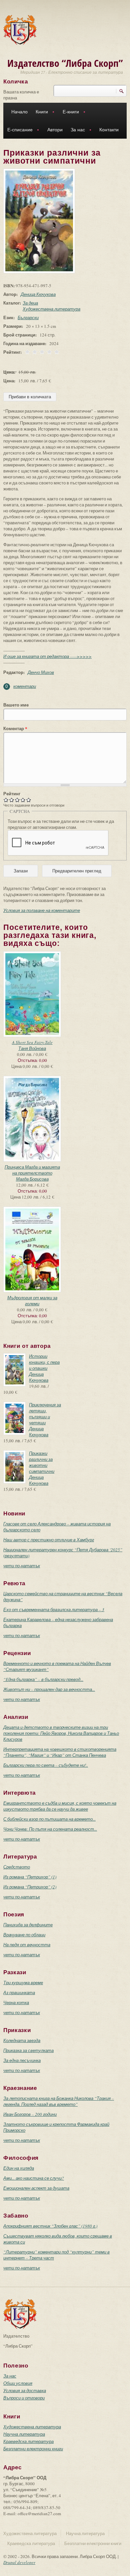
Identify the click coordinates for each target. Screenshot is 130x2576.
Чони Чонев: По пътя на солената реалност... (50, 1829)
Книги (40, 113)
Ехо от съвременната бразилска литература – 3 (54, 1610)
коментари (25, 686)
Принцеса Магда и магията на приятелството (32, 1170)
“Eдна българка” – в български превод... (43, 1679)
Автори (55, 130)
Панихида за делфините (28, 1925)
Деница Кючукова (38, 294)
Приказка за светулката (28, 2050)
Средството (17, 1867)
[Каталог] (20, 29)
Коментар (15, 728)
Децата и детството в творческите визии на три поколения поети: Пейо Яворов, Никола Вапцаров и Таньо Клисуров (61, 1733)
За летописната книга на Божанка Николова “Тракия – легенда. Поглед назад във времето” (59, 2101)
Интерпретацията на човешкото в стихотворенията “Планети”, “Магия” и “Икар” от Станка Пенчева (60, 1752)
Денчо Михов (41, 672)
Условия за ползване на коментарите (42, 910)
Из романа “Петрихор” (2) (30, 1887)
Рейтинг (12, 794)
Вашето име (16, 705)
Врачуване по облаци (24, 1935)
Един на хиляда (19, 2168)
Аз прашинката (19, 1993)
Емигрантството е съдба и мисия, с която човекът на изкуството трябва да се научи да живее (60, 1806)
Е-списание (18, 130)
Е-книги (69, 113)
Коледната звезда (22, 2040)
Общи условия (18, 2383)
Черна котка (16, 2002)
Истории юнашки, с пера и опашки (44, 1362)
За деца (30, 303)
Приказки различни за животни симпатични (42, 1462)
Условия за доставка (25, 2390)
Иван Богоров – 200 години (30, 2114)
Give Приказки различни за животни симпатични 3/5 (17, 800)
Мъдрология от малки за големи (32, 1301)
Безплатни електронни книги (33, 2449)
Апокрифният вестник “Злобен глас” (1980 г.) (50, 2226)
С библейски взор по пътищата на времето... (49, 1819)
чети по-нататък (22, 1566)
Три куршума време (23, 1983)
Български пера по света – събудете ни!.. (46, 1765)
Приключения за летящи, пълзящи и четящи (45, 1414)
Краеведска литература (28, 2441)
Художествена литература (51, 309)
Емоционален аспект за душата (36, 2188)
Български (28, 318)
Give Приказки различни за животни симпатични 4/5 (23, 800)
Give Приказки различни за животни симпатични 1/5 (6, 800)
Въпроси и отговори (24, 2398)
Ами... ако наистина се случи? (34, 2178)
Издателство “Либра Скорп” (65, 63)
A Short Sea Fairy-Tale (32, 1042)
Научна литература (24, 2434)
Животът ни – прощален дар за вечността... (49, 1689)
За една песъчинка (22, 2060)
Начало (19, 112)
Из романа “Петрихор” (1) (30, 1877)
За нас (76, 130)
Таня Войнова (32, 1048)
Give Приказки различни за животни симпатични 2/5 (12, 800)
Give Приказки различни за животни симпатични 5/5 (29, 800)
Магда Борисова (32, 1179)
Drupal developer (19, 2562)
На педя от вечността (27, 1945)
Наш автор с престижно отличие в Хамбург (49, 1540)
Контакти (109, 130)
